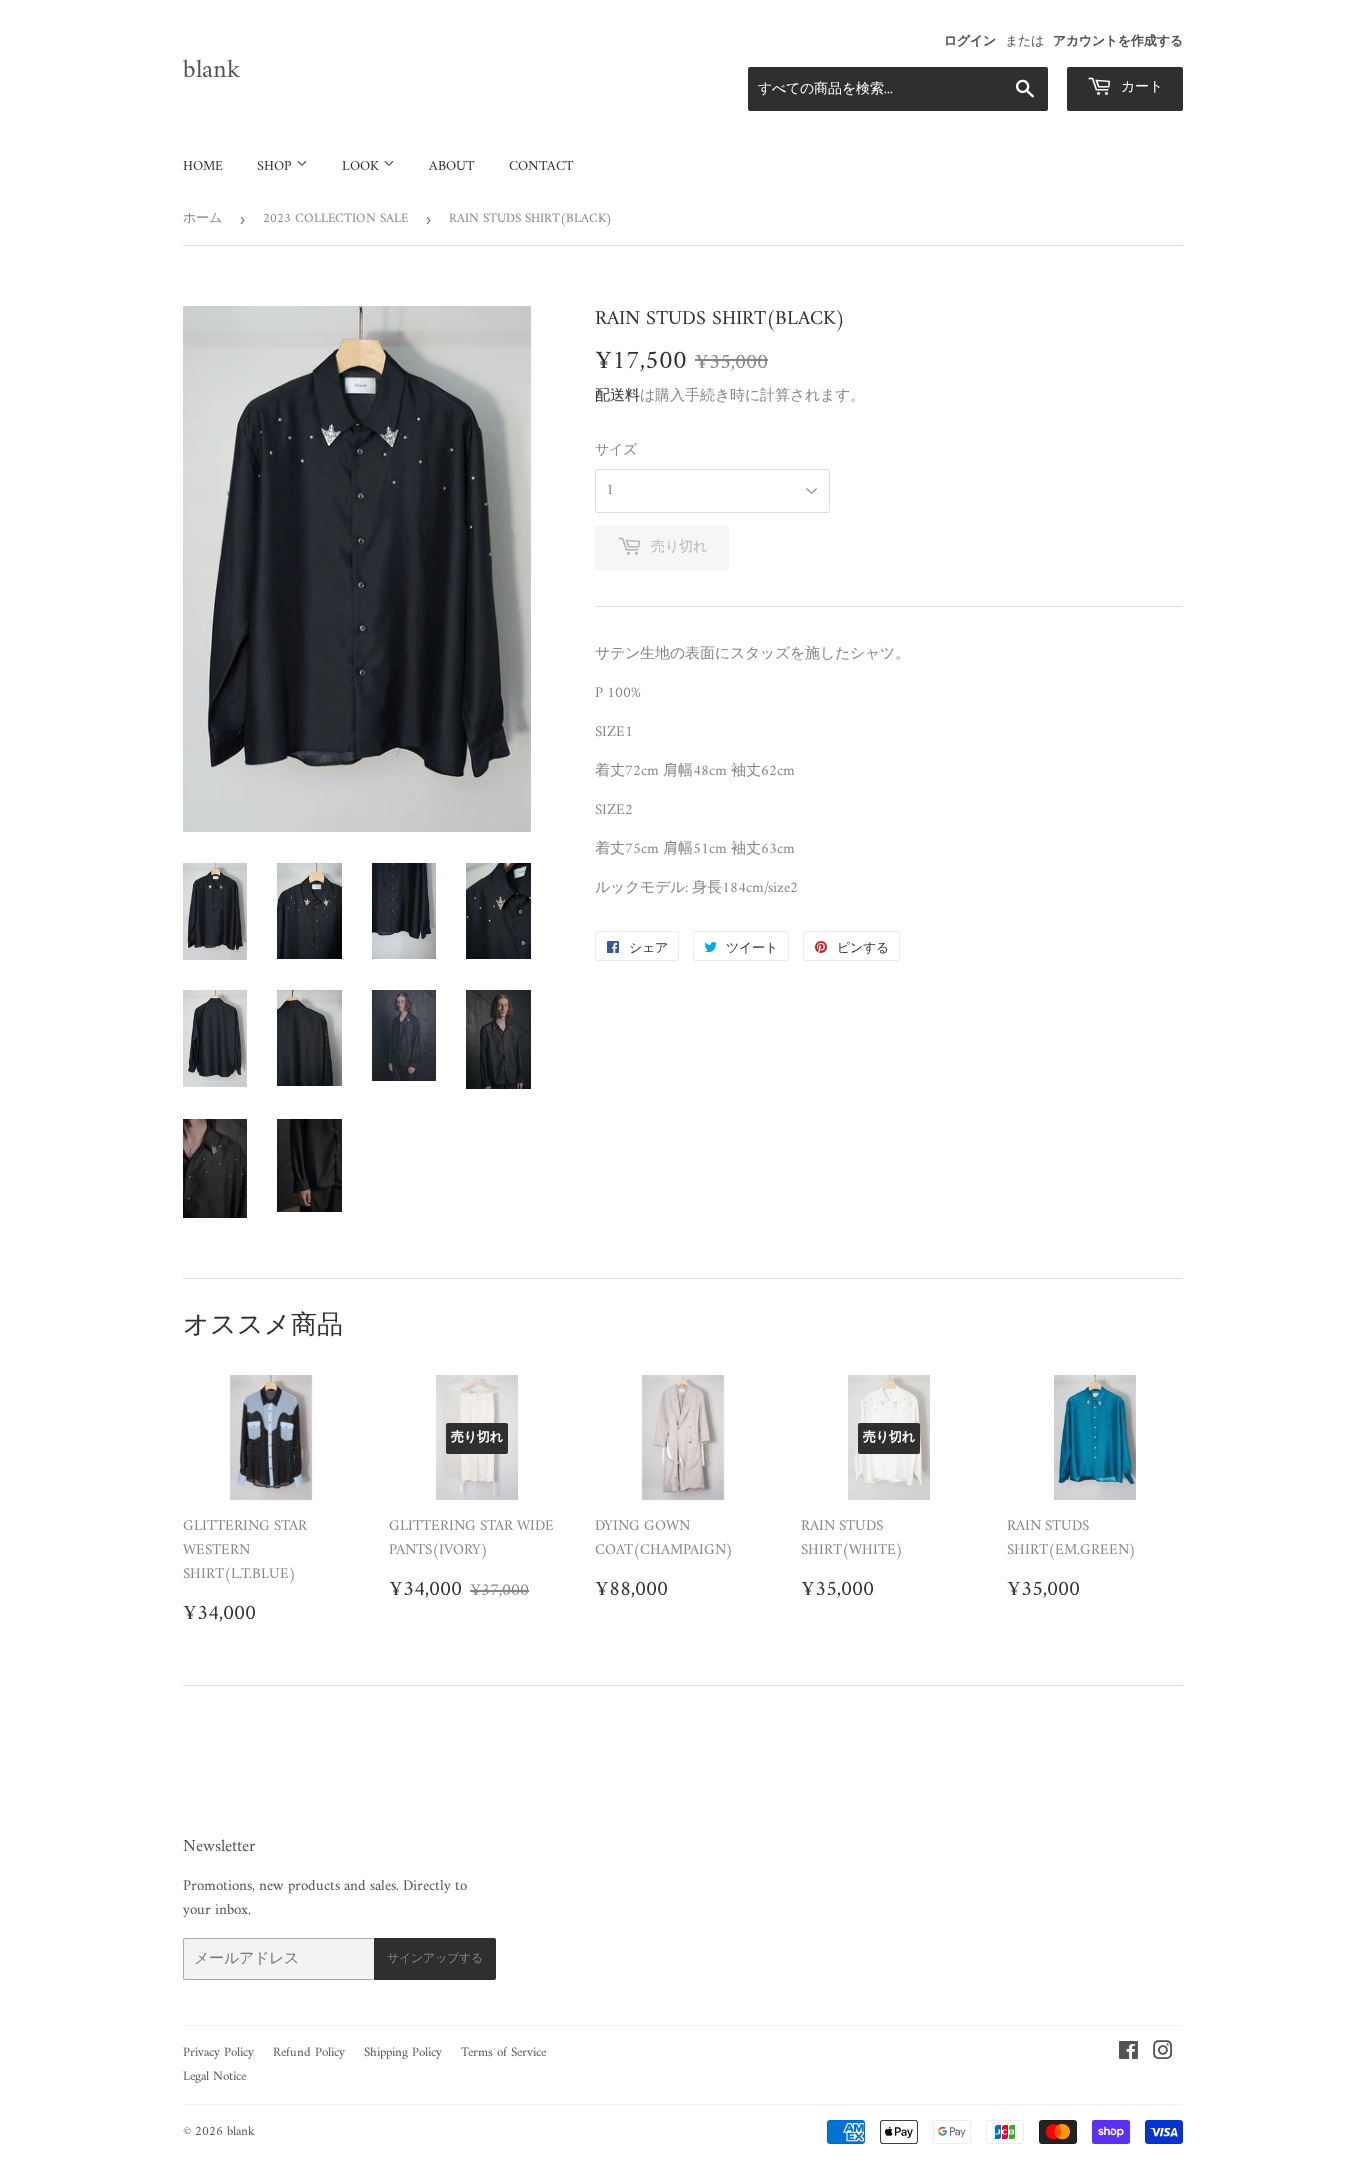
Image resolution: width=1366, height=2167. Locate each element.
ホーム (202, 218)
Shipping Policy (403, 2052)
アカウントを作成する (1118, 42)
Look (362, 166)
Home (203, 166)
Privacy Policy (218, 2052)
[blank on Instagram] (1163, 2054)
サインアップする (435, 1959)
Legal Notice (214, 2076)
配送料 (617, 396)
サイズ (616, 451)
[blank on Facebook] (1128, 2054)
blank (211, 71)
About (452, 166)
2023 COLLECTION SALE (335, 218)
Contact (541, 166)
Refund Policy (309, 2052)
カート (1140, 87)
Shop (276, 166)
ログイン (970, 42)
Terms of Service (503, 2052)
